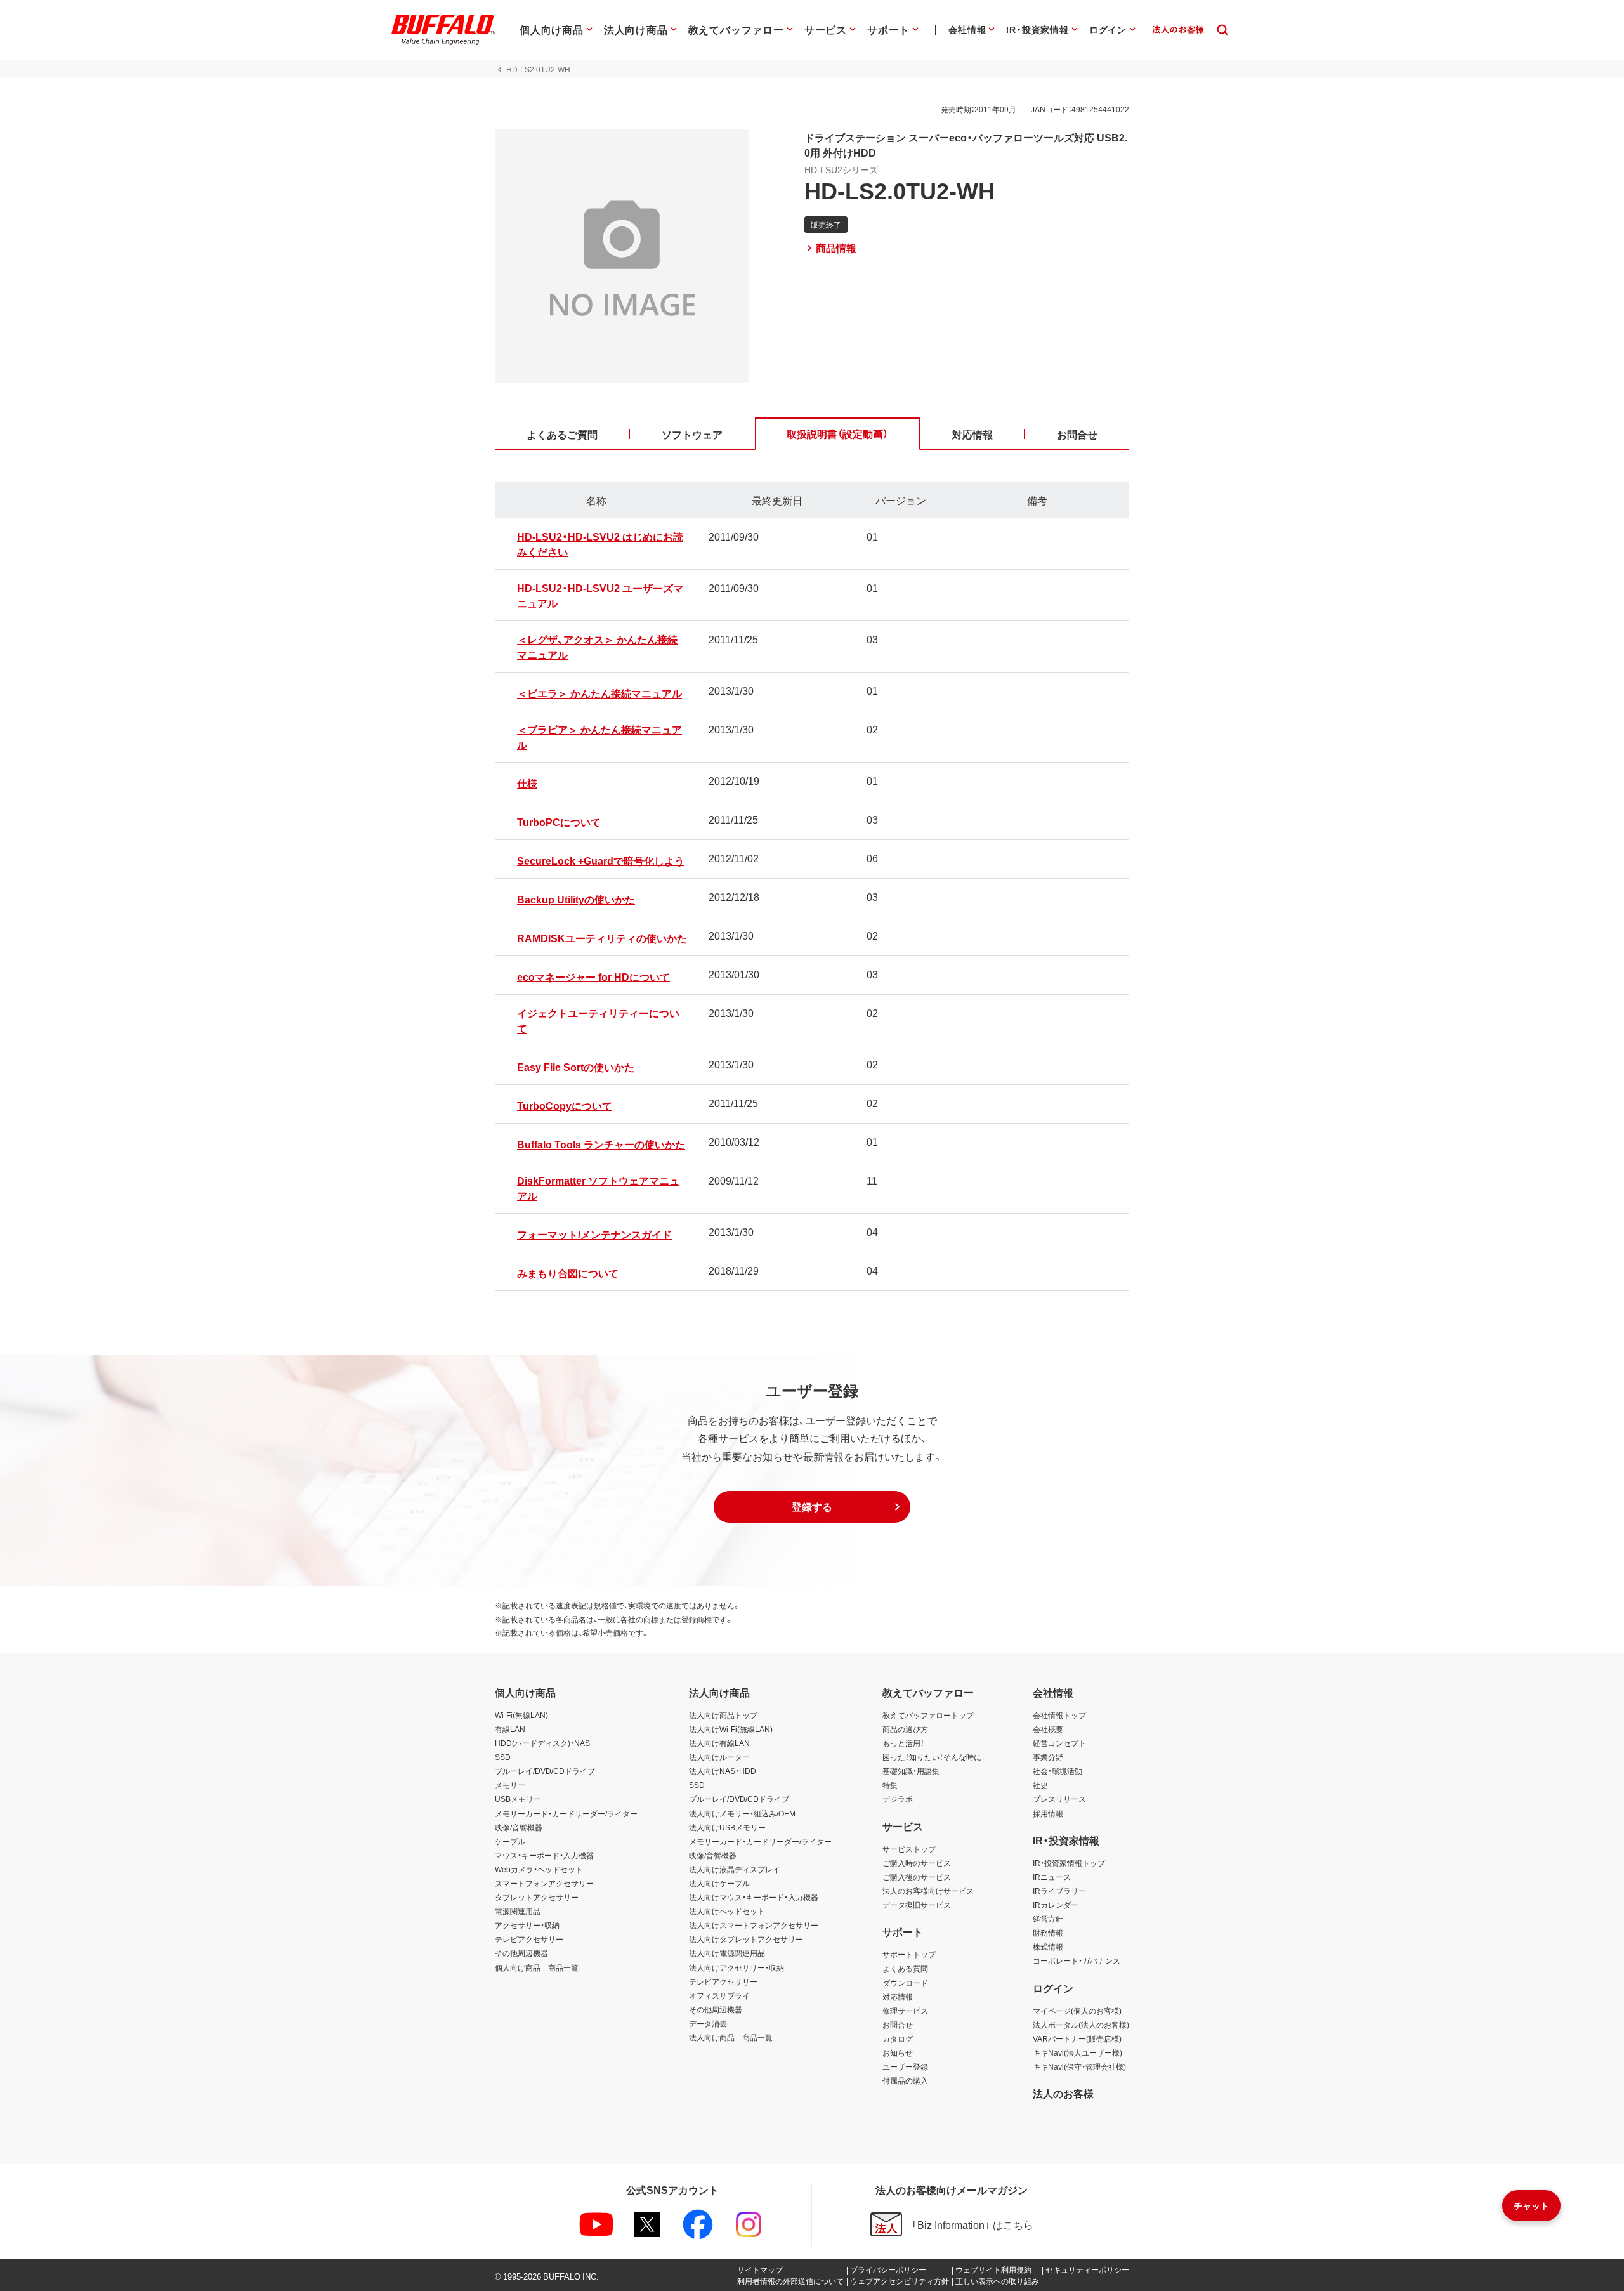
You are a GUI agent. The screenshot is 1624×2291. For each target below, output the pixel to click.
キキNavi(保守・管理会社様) (1079, 2066)
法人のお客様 (1063, 2093)
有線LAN (510, 1729)
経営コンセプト (1059, 1743)
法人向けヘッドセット (727, 1911)
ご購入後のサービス (917, 1877)
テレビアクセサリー (529, 1939)
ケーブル (510, 1841)
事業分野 (1048, 1757)
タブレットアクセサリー (537, 1897)
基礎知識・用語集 (911, 1771)
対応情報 (898, 1997)
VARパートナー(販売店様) (1077, 2038)
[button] (812, 1507)
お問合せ (898, 2025)
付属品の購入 (905, 2080)
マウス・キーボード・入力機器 (544, 1855)
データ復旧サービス (917, 1905)
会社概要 (1048, 1729)
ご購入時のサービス (917, 1863)
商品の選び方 (905, 1729)
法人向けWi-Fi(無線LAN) (731, 1729)
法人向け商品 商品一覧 (731, 2037)
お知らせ (898, 2052)
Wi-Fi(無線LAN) (521, 1715)
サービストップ (909, 1849)
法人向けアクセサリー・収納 (737, 1967)
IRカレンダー (1056, 1905)
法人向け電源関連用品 (727, 1953)
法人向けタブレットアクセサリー (746, 1939)
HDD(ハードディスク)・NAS (542, 1743)
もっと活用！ (903, 1743)
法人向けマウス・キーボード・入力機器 (754, 1897)
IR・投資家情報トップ (1069, 1863)
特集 (890, 1785)
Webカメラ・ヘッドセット (539, 1869)
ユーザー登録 (905, 2066)
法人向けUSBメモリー (727, 1827)
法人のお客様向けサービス (928, 1891)
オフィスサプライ (719, 1995)
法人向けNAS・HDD (723, 1771)
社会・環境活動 (1058, 1771)
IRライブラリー (1059, 1891)
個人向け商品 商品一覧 (537, 1967)
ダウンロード (905, 1983)
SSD (503, 1757)
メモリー (510, 1785)
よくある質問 (905, 1968)
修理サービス (905, 2011)
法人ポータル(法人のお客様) (1081, 2025)
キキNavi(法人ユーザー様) (1077, 2052)
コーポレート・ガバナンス (1077, 1960)
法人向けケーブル (719, 1883)
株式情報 (1048, 1946)
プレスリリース (1059, 1799)
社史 (1040, 1785)
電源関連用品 (518, 1911)
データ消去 (708, 2023)
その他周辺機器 (521, 1953)
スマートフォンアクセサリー (544, 1883)
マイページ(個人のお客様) (1077, 2011)
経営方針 (1048, 1919)
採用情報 (1048, 1813)
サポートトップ (909, 1954)
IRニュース (1052, 1877)
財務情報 (1048, 1933)
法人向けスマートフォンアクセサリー (754, 1925)
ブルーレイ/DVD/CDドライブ (545, 1771)
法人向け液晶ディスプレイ (735, 1869)
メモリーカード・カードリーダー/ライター (566, 1813)
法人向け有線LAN (719, 1743)
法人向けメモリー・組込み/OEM (742, 1813)
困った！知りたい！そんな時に (932, 1757)
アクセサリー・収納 (527, 1925)
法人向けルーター (719, 1757)
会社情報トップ (1059, 1715)
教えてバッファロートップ (928, 1715)
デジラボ (898, 1799)
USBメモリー (518, 1799)
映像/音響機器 (519, 1827)
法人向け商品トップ (723, 1715)
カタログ (898, 2038)
